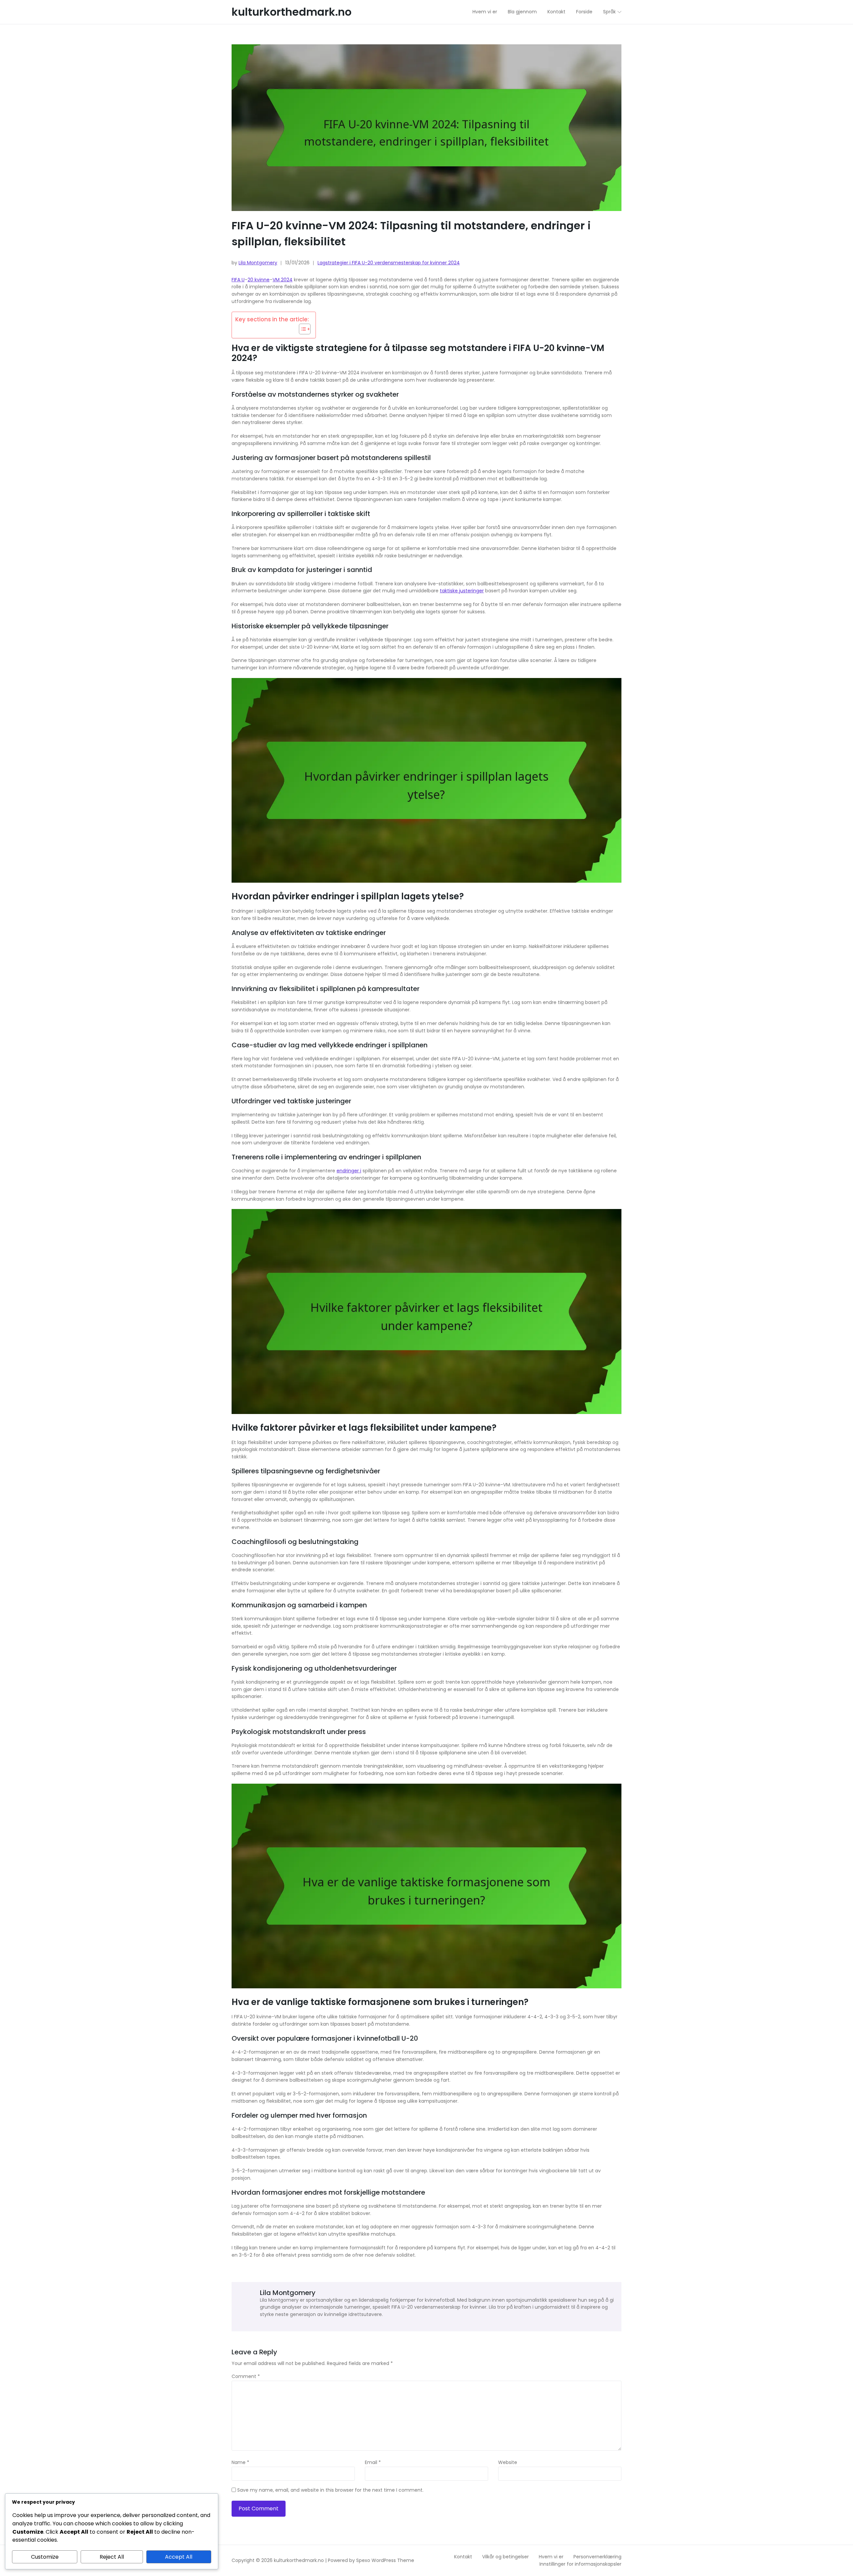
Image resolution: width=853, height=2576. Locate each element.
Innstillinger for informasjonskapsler (580, 2564)
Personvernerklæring (597, 2557)
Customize (45, 2557)
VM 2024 (283, 280)
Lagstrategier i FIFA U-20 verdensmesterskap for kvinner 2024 (389, 263)
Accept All (179, 2557)
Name (240, 2463)
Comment (246, 2377)
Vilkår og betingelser (505, 2557)
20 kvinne (259, 280)
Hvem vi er (551, 2557)
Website (508, 2463)
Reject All (112, 2557)
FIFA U (238, 280)
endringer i (349, 1171)
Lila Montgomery (258, 263)
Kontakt (463, 2557)
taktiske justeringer (462, 591)
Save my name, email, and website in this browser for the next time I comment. (330, 2490)
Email (373, 2463)
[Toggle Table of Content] (301, 329)
